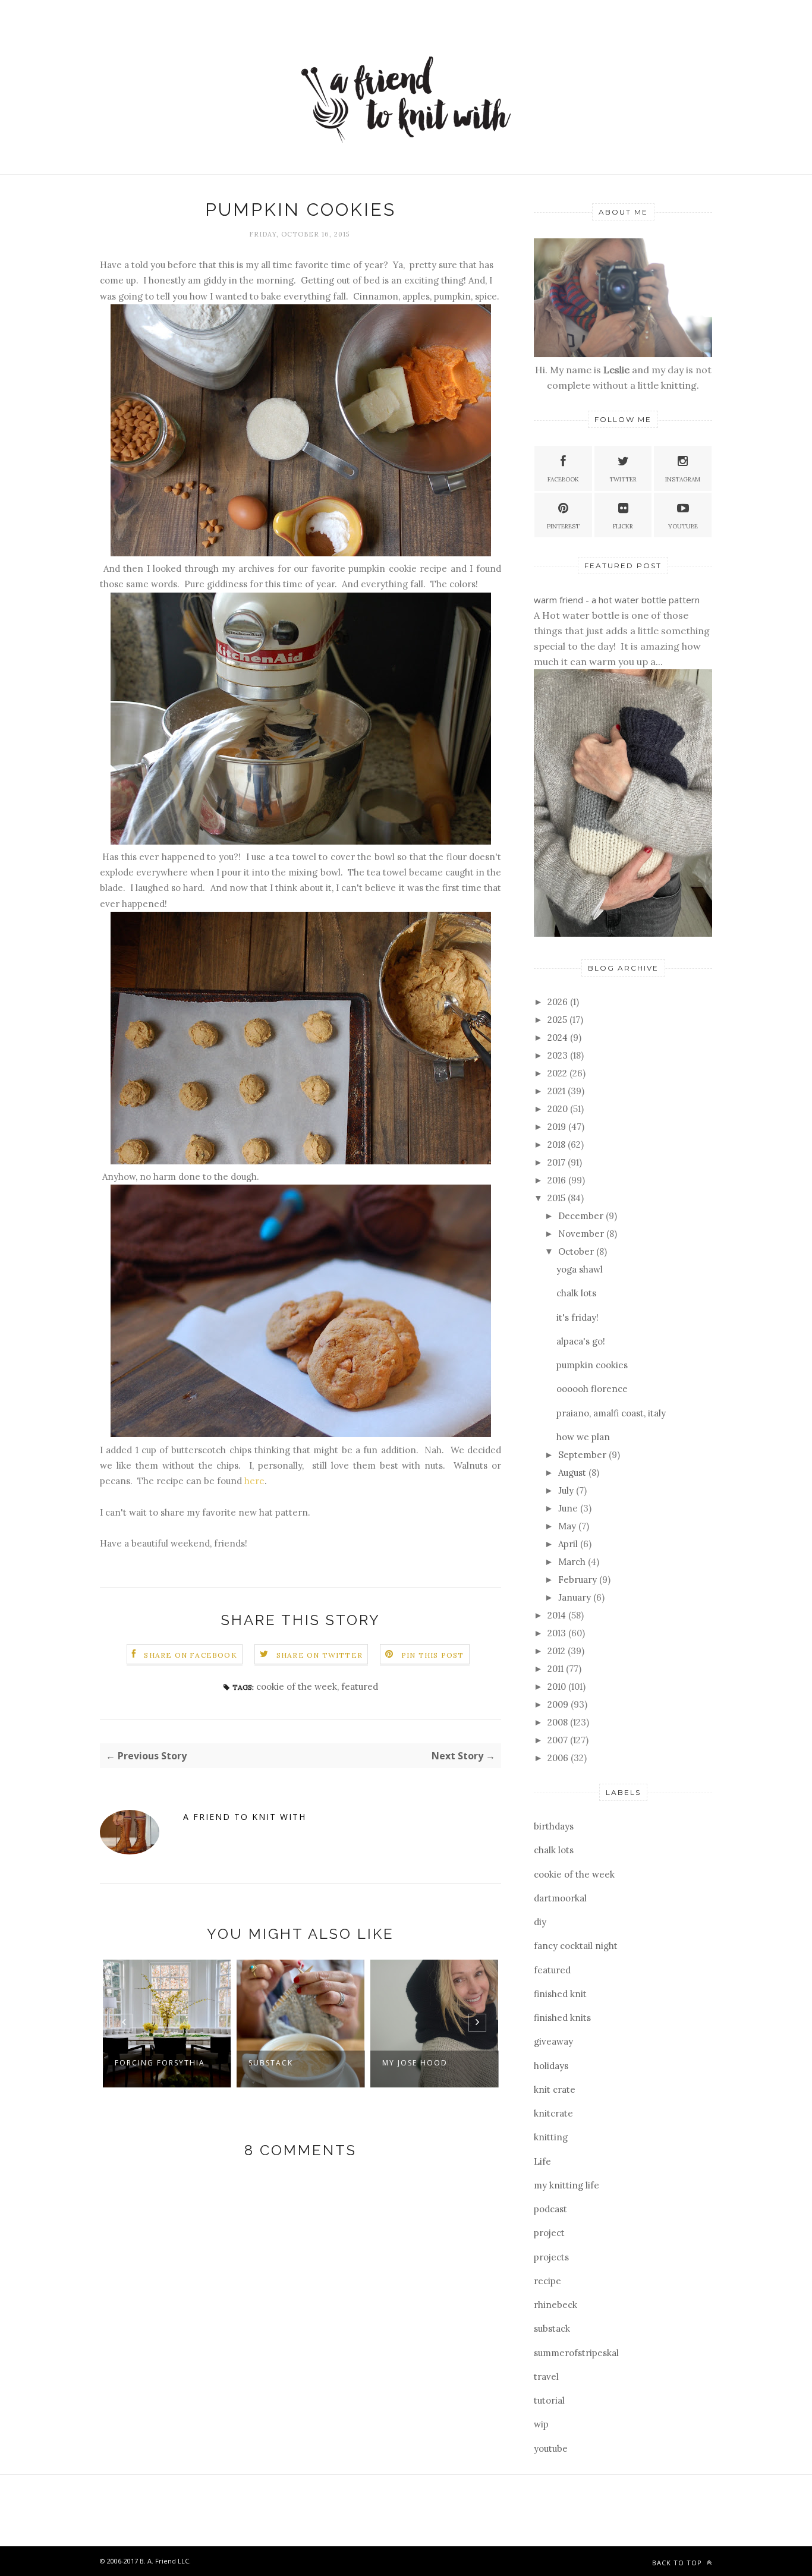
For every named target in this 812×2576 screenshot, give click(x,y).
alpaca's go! (581, 1341)
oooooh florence (592, 1389)
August (573, 1473)
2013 (558, 1633)
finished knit (560, 1994)
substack (552, 2328)
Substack (271, 2063)
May (568, 1526)
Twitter (623, 479)
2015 (558, 1198)
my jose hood (415, 2063)
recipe (547, 2281)
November (582, 1234)
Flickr (623, 526)
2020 (559, 1109)
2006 (559, 1758)
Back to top (678, 2563)
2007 (559, 1740)
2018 (558, 1144)
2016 (558, 1180)
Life (542, 2161)
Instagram (683, 479)
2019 (558, 1127)
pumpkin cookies (592, 1365)
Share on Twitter (320, 1655)
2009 (559, 1704)
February (579, 1580)
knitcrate (553, 2113)
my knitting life (566, 2185)
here (254, 1481)
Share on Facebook (190, 1655)
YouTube (683, 526)
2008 (559, 1722)
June (569, 1508)
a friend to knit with (245, 1817)
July (567, 1490)
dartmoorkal (560, 1898)
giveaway (553, 2041)
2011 (557, 1669)
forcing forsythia (160, 2063)
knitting (551, 2137)
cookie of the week (297, 1687)
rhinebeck (556, 2305)
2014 (558, 1615)
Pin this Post (433, 1655)
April (569, 1544)
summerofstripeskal (576, 2353)
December (582, 1216)
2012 (558, 1651)
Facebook (563, 479)
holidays (551, 2066)
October (577, 1251)
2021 (558, 1091)
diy (540, 1922)
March (573, 1562)
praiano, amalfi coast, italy (611, 1413)
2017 (558, 1162)
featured (360, 1687)
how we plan (583, 1437)
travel (546, 2377)
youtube (551, 2449)
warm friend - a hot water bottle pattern (617, 600)
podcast (550, 2209)
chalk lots (576, 1293)
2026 (559, 1002)
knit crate (555, 2090)
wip (541, 2424)
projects (551, 2257)
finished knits (562, 2018)
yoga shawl (580, 1269)
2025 (558, 1020)
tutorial (549, 2400)
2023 (559, 1055)
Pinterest (563, 526)
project (549, 2233)
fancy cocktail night (576, 1946)
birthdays (554, 1826)
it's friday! (577, 1317)
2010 (558, 1687)
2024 (559, 1037)
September (583, 1455)
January (576, 1597)
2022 (558, 1073)
